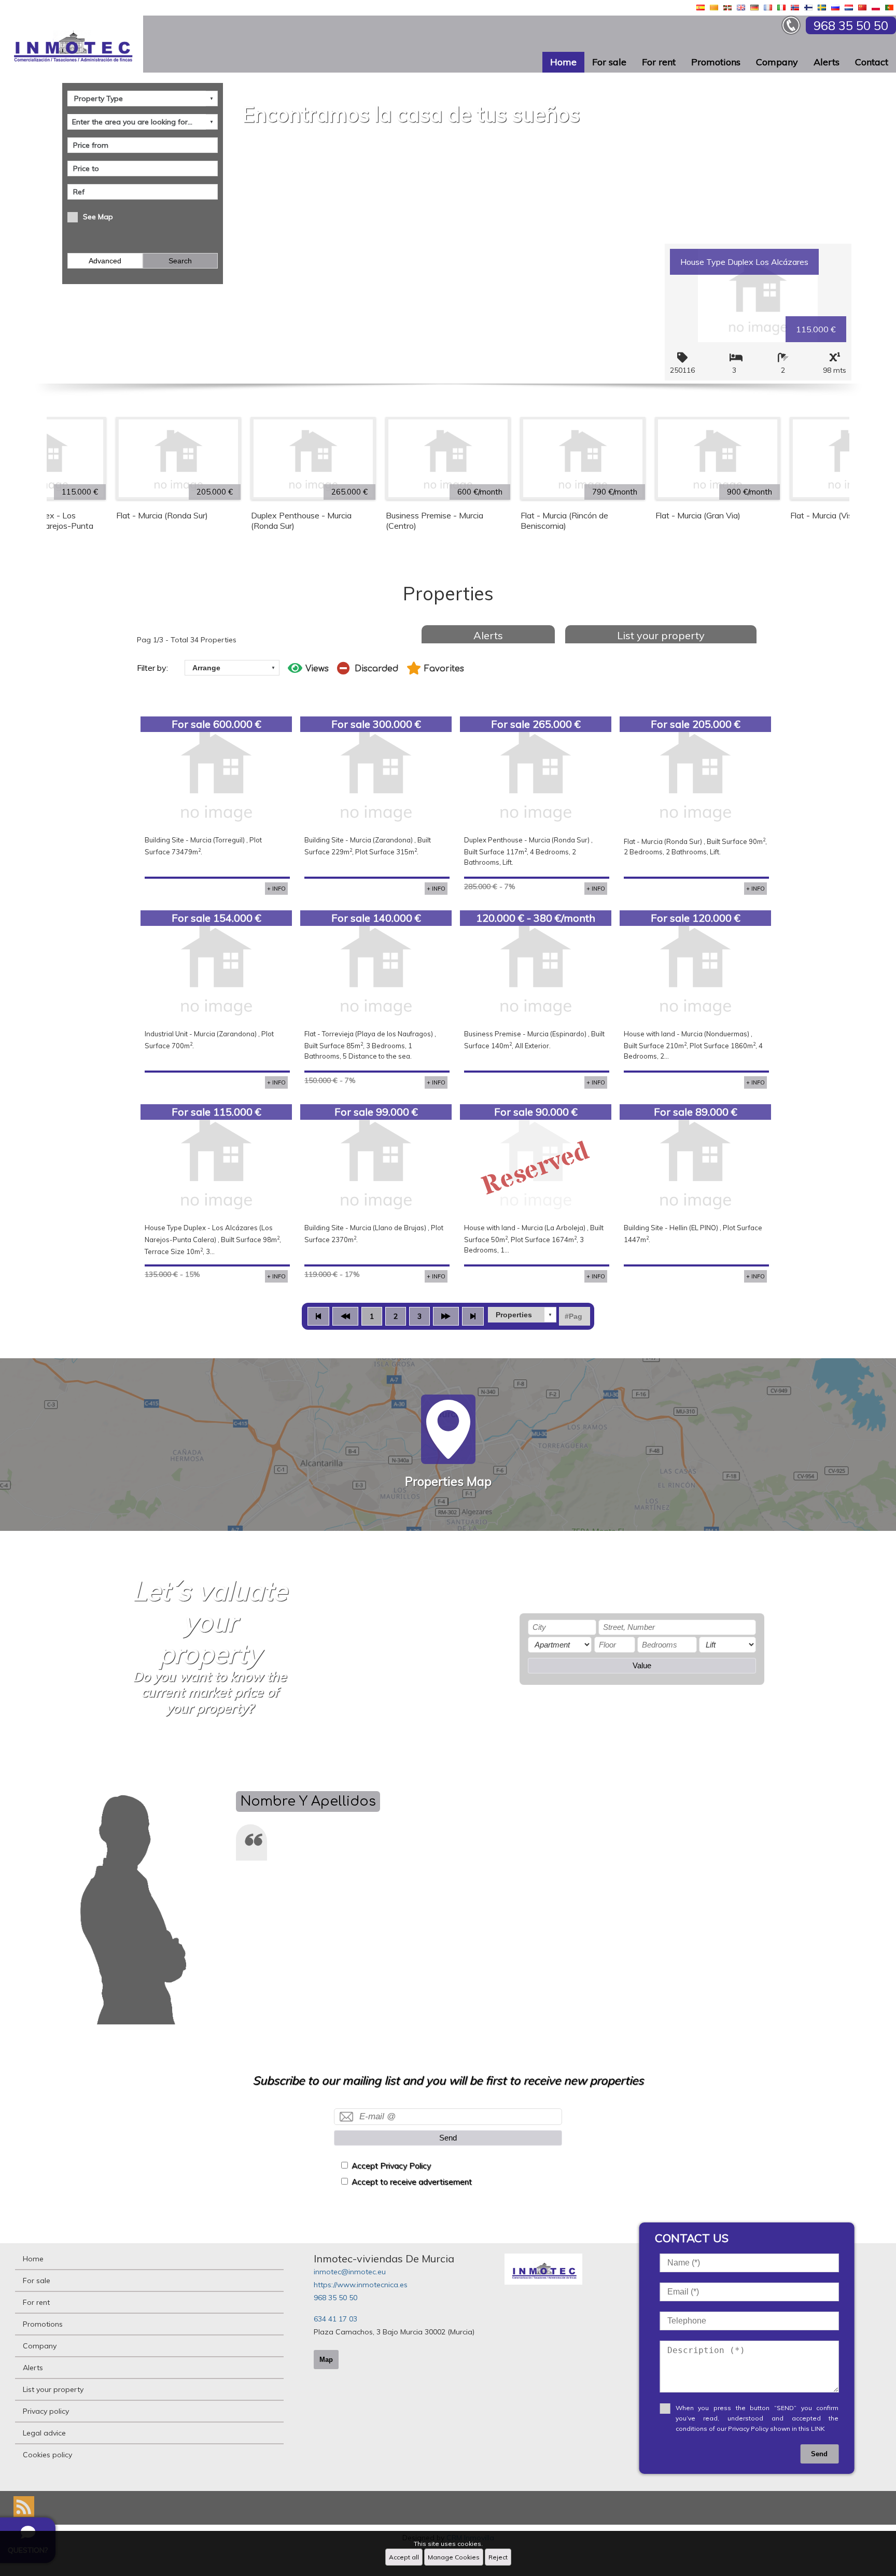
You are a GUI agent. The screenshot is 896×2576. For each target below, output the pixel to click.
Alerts (827, 62)
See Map (98, 217)
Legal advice (44, 2433)
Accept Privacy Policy (391, 2166)
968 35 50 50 (335, 2298)
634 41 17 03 (335, 2319)
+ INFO (276, 889)
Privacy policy (46, 2411)
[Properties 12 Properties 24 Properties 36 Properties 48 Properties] (522, 1315)
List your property (661, 635)
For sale (609, 62)
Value (642, 1665)
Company (777, 62)
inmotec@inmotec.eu (350, 2272)
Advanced (105, 261)
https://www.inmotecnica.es (361, 2285)
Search (180, 261)
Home (563, 62)
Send (448, 2138)
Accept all (404, 2557)
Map (326, 2360)
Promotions (716, 62)
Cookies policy (47, 2455)
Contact (872, 62)
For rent (659, 62)
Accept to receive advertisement (412, 2182)
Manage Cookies (454, 2557)
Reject (498, 2557)
